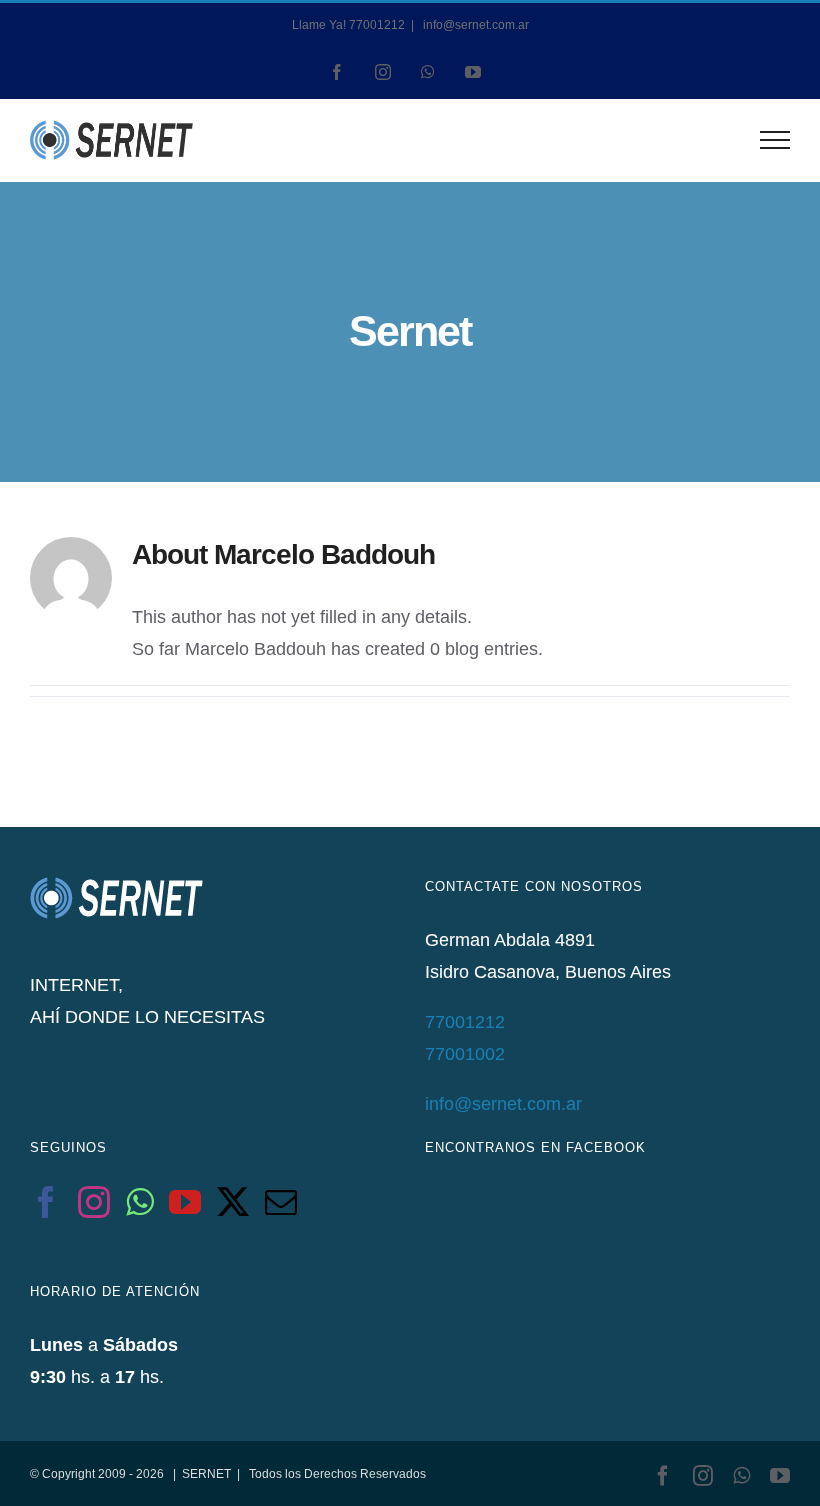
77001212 (465, 1022)
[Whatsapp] (139, 1202)
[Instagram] (94, 1202)
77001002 (465, 1054)
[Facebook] (46, 1202)
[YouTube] (185, 1202)
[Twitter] (233, 1202)
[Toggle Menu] (775, 140)
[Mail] (281, 1202)
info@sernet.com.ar (474, 25)
